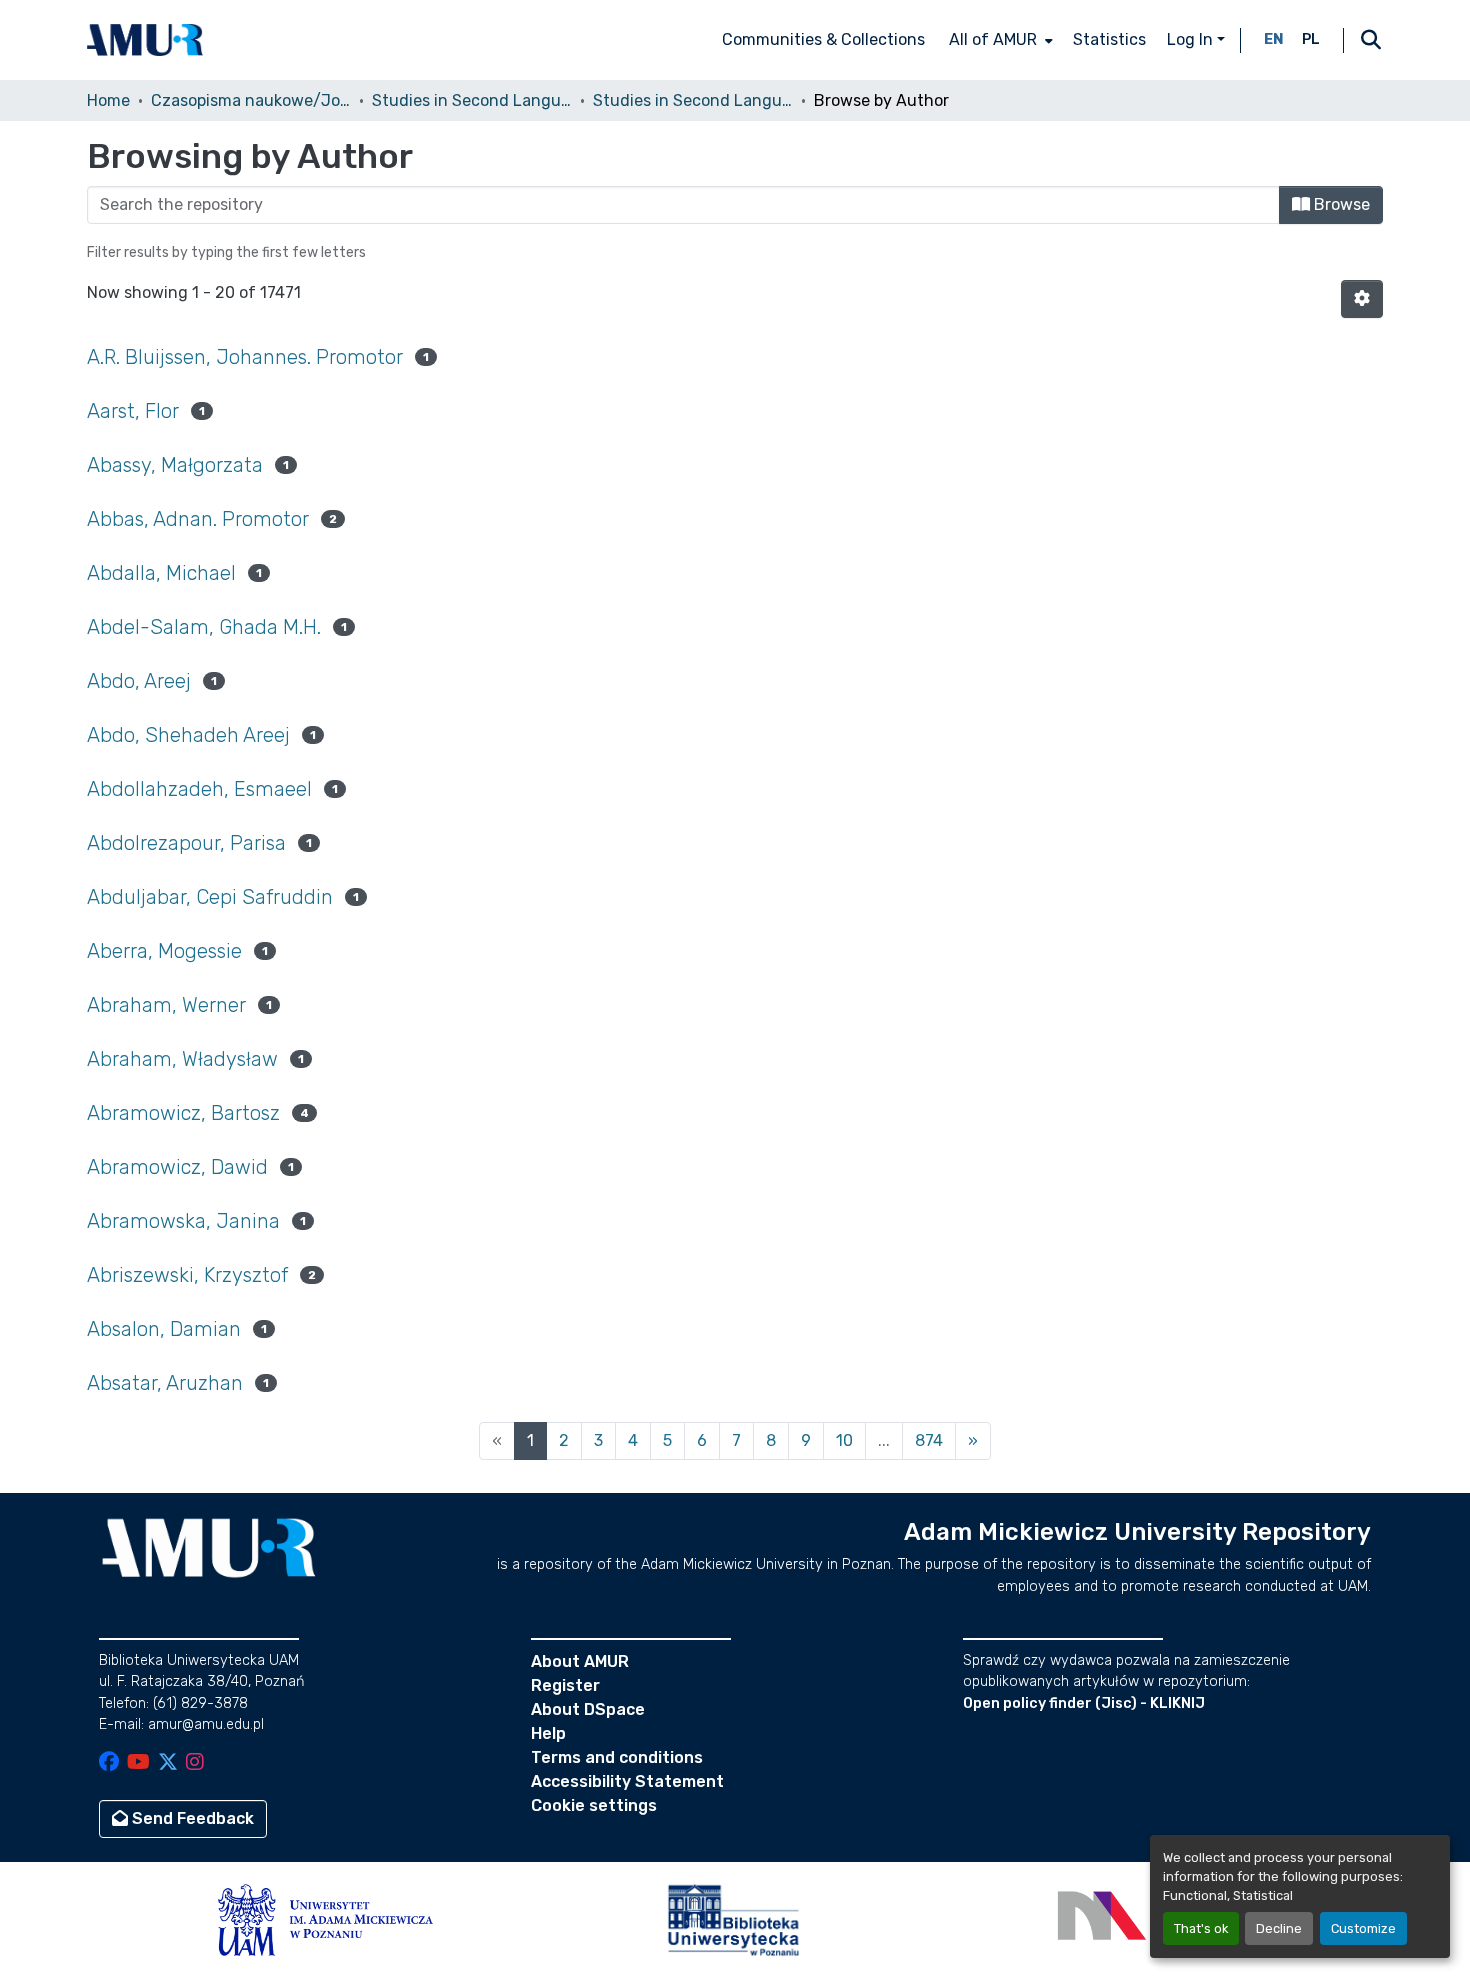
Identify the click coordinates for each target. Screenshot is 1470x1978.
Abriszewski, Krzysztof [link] (187, 1275)
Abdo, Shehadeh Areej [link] (188, 735)
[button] (145, 40)
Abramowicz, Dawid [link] (177, 1167)
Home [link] (108, 100)
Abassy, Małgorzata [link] (175, 465)
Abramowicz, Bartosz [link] (183, 1113)
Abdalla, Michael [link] (161, 573)
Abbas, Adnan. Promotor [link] (198, 519)
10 (844, 1440)
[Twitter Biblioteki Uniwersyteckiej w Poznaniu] (168, 1763)
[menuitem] (999, 40)
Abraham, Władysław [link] (182, 1059)
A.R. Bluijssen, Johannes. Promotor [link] (245, 357)
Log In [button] (1192, 39)
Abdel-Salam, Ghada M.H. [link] (204, 627)
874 (929, 1440)
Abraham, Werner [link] (166, 1005)
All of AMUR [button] (993, 39)
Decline (1279, 1928)
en (1274, 39)
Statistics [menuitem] (1109, 39)
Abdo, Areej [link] (139, 681)
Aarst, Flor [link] (133, 411)
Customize (1363, 1928)
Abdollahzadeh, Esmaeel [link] (199, 789)
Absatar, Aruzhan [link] (165, 1383)
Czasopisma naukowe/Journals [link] (251, 100)
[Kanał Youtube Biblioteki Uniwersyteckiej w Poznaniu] (138, 1763)
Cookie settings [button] (594, 1805)
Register (565, 1685)
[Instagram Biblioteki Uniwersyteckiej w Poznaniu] (195, 1763)
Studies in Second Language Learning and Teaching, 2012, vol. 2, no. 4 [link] (693, 100)
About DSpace (588, 1709)
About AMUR (580, 1661)
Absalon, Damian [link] (164, 1329)
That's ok (1201, 1928)
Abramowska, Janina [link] (183, 1221)
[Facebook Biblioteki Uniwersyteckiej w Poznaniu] (109, 1763)
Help (548, 1733)
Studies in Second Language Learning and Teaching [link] (472, 100)
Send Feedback (191, 1818)
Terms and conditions (617, 1757)
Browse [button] (1340, 204)
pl (1311, 39)
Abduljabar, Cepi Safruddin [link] (210, 897)
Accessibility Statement (627, 1781)
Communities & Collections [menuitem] (823, 39)
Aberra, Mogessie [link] (164, 951)
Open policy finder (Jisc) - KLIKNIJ (1084, 1703)
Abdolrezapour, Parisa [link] (186, 843)
